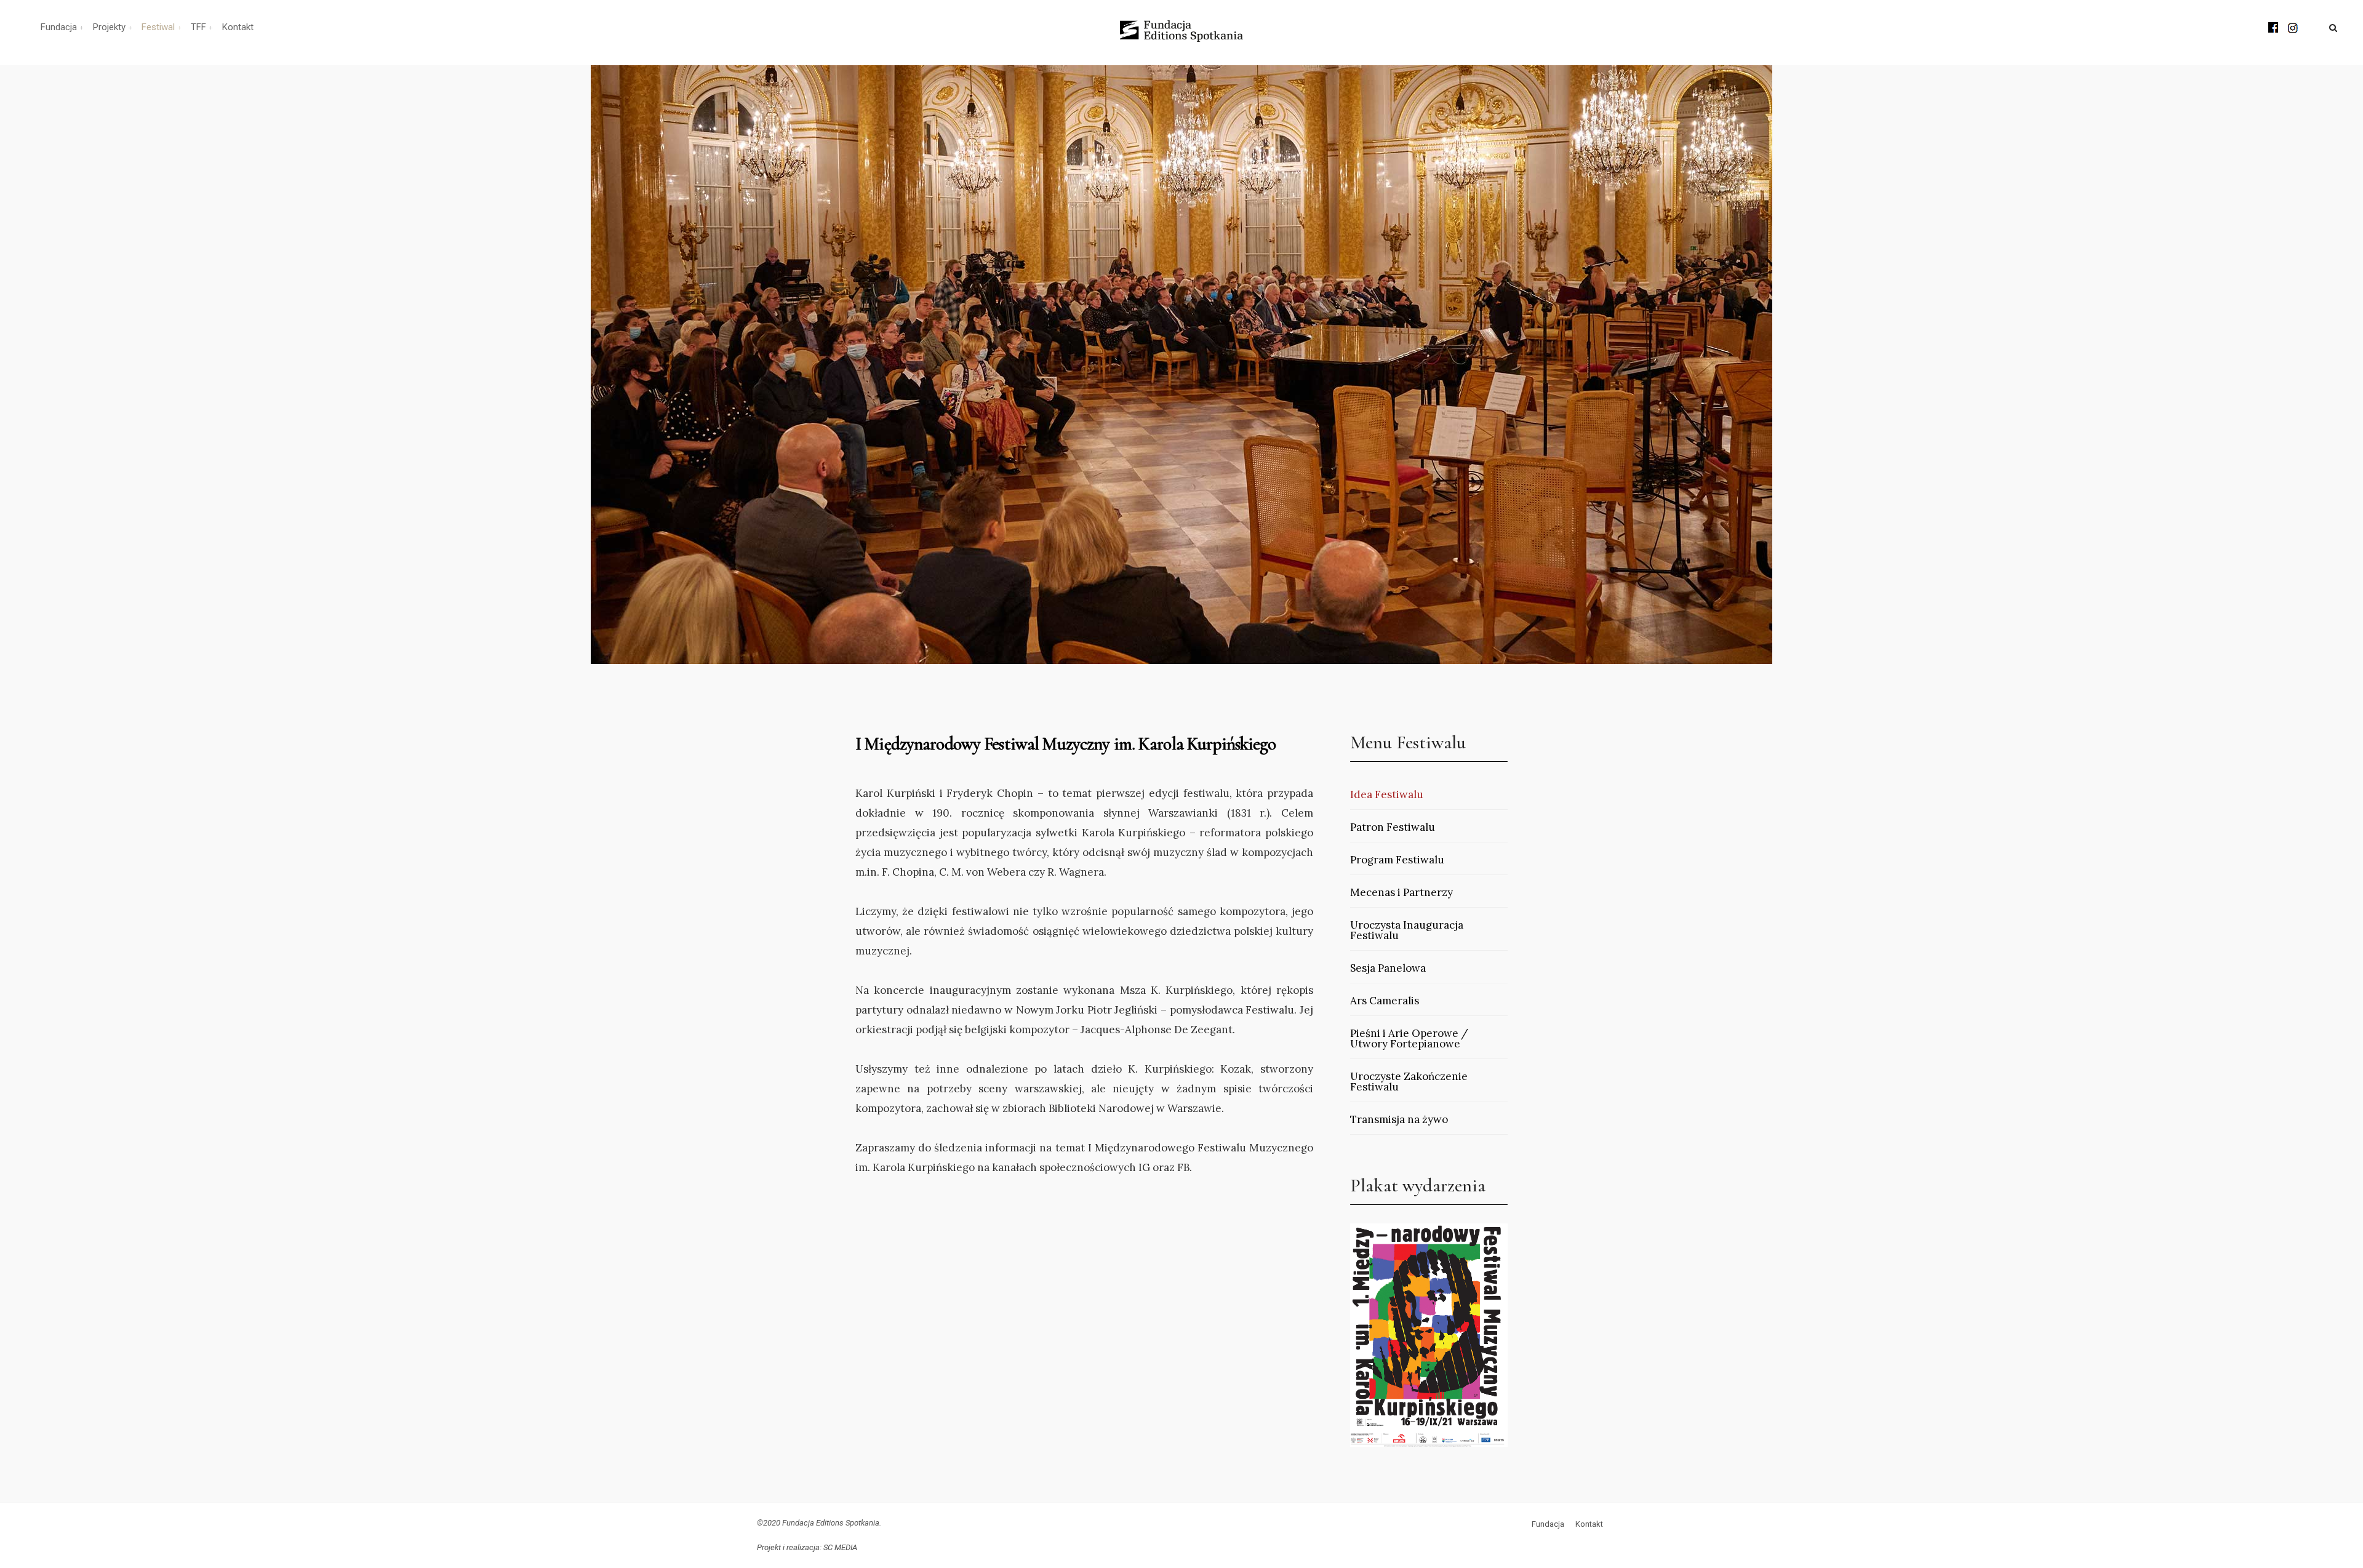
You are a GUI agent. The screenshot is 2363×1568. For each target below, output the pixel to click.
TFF (198, 27)
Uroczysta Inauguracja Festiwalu (1407, 930)
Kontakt (238, 27)
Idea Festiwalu (1387, 794)
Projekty (109, 27)
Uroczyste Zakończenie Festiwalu (1409, 1082)
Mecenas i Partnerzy (1401, 892)
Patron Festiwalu (1393, 827)
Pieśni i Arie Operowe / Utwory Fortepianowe (1409, 1038)
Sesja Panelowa (1388, 968)
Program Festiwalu (1397, 860)
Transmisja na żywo (1399, 1119)
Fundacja (59, 27)
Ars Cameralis (1385, 1001)
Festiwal (158, 27)
